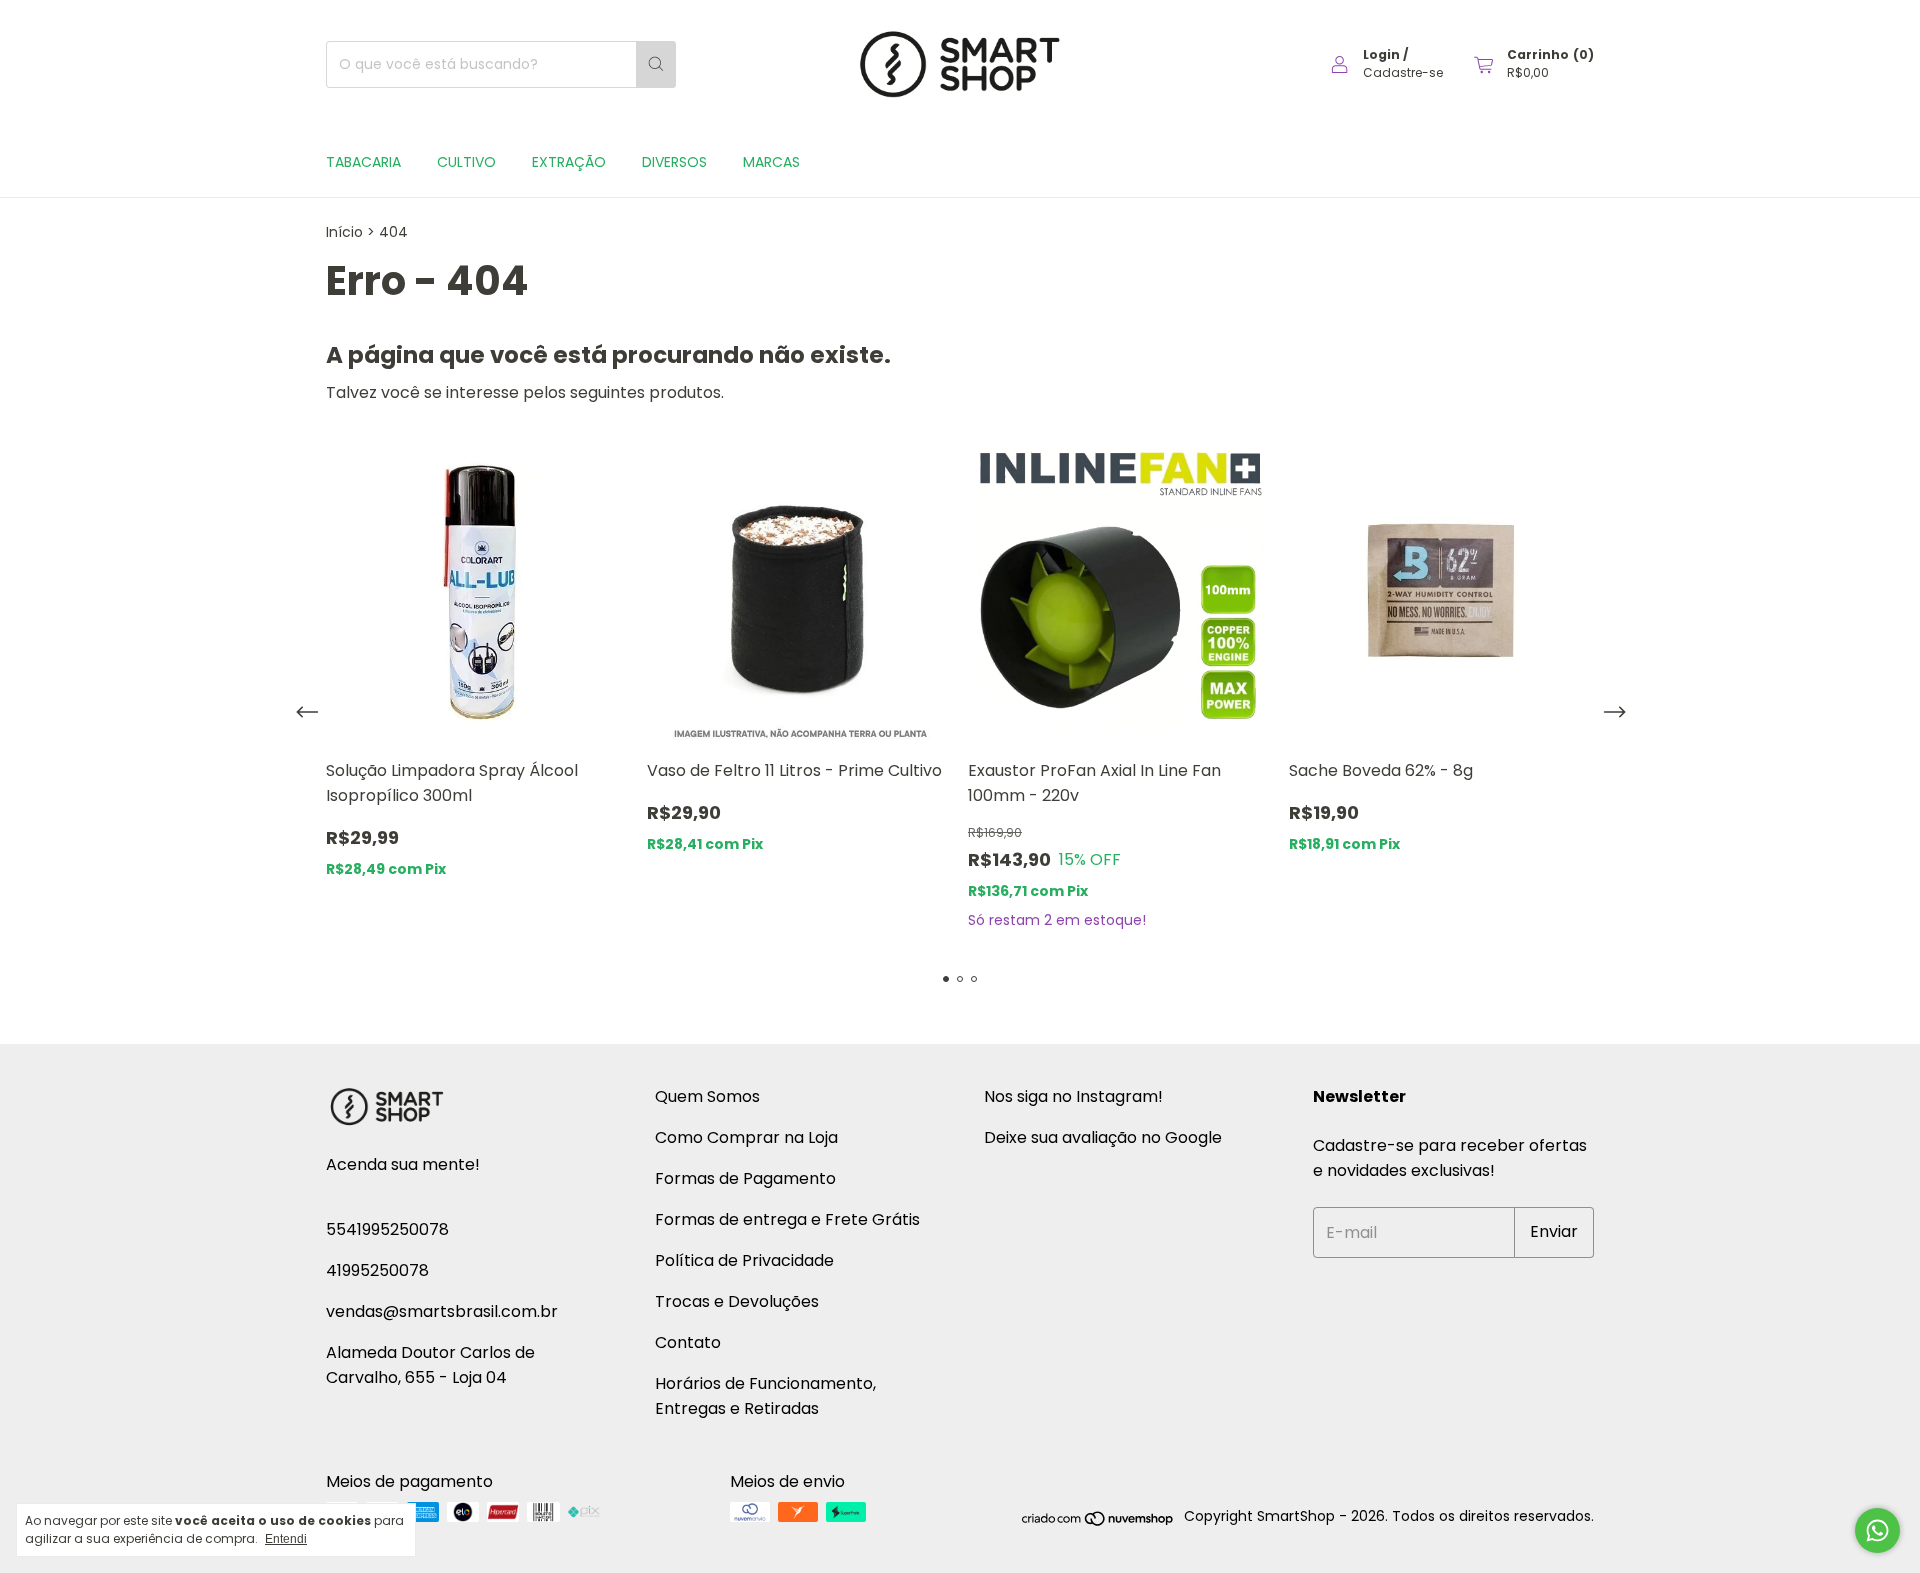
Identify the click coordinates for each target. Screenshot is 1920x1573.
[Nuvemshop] (1098, 1522)
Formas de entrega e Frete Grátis (787, 1219)
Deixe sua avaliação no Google (1103, 1137)
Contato (688, 1342)
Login (1381, 54)
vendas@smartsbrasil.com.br (442, 1311)
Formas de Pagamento (745, 1178)
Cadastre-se (1403, 72)
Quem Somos (707, 1096)
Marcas (771, 162)
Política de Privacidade (744, 1260)
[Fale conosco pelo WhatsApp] (1877, 1530)
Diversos (674, 162)
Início (344, 232)
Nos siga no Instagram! (1073, 1096)
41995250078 (377, 1270)
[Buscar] (656, 64)
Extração (569, 162)
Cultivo (466, 162)
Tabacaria (363, 162)
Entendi (286, 1539)
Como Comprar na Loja (746, 1137)
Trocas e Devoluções (737, 1301)
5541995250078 (387, 1229)
